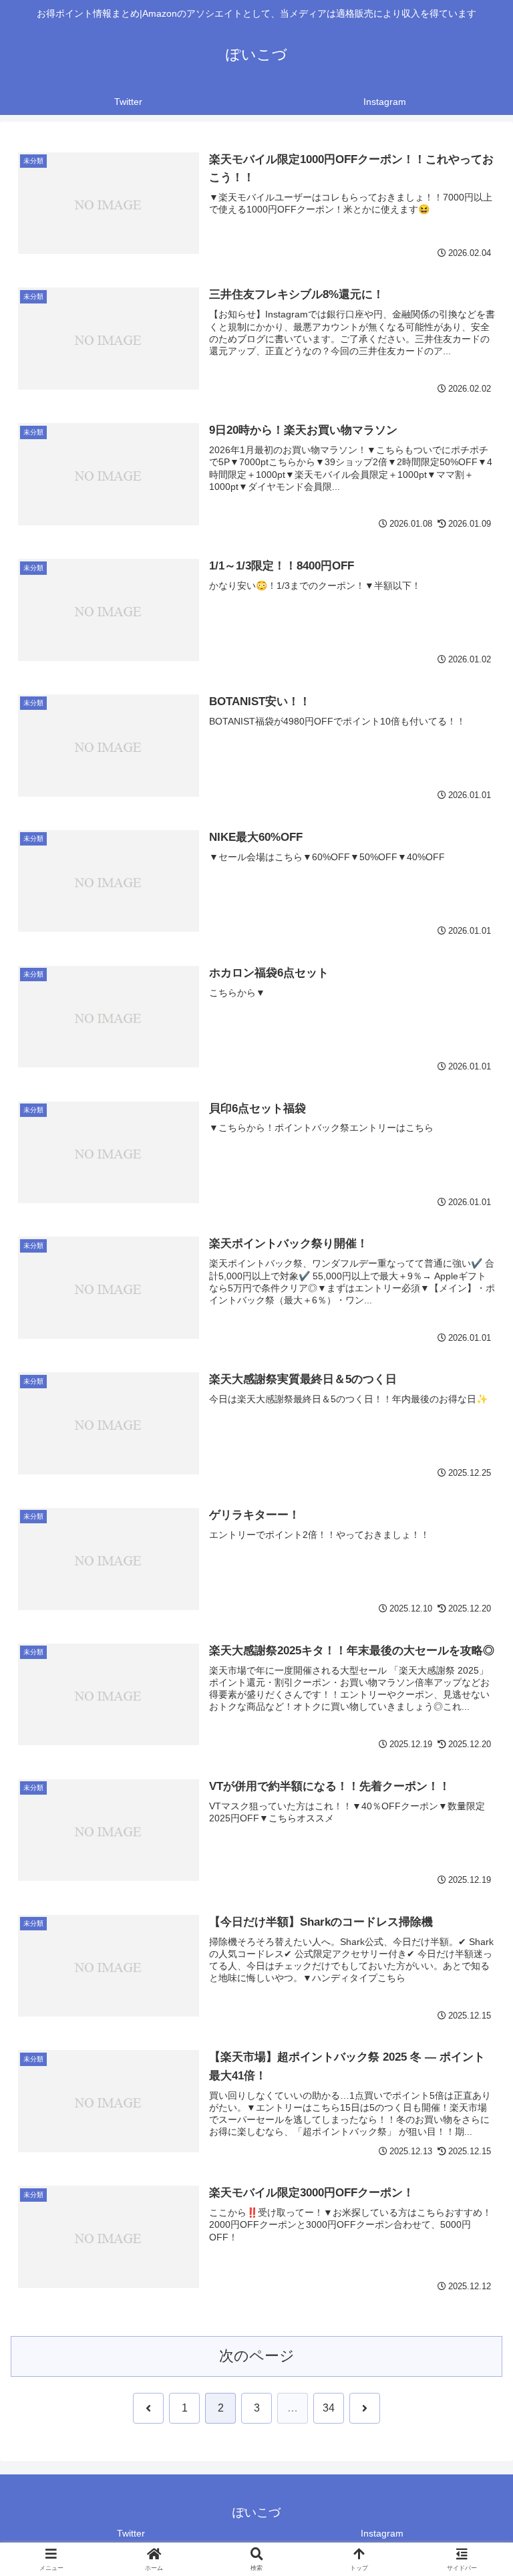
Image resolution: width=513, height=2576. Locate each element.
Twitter (131, 2533)
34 (329, 2408)
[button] (474, 2019)
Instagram (382, 2533)
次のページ (257, 2356)
